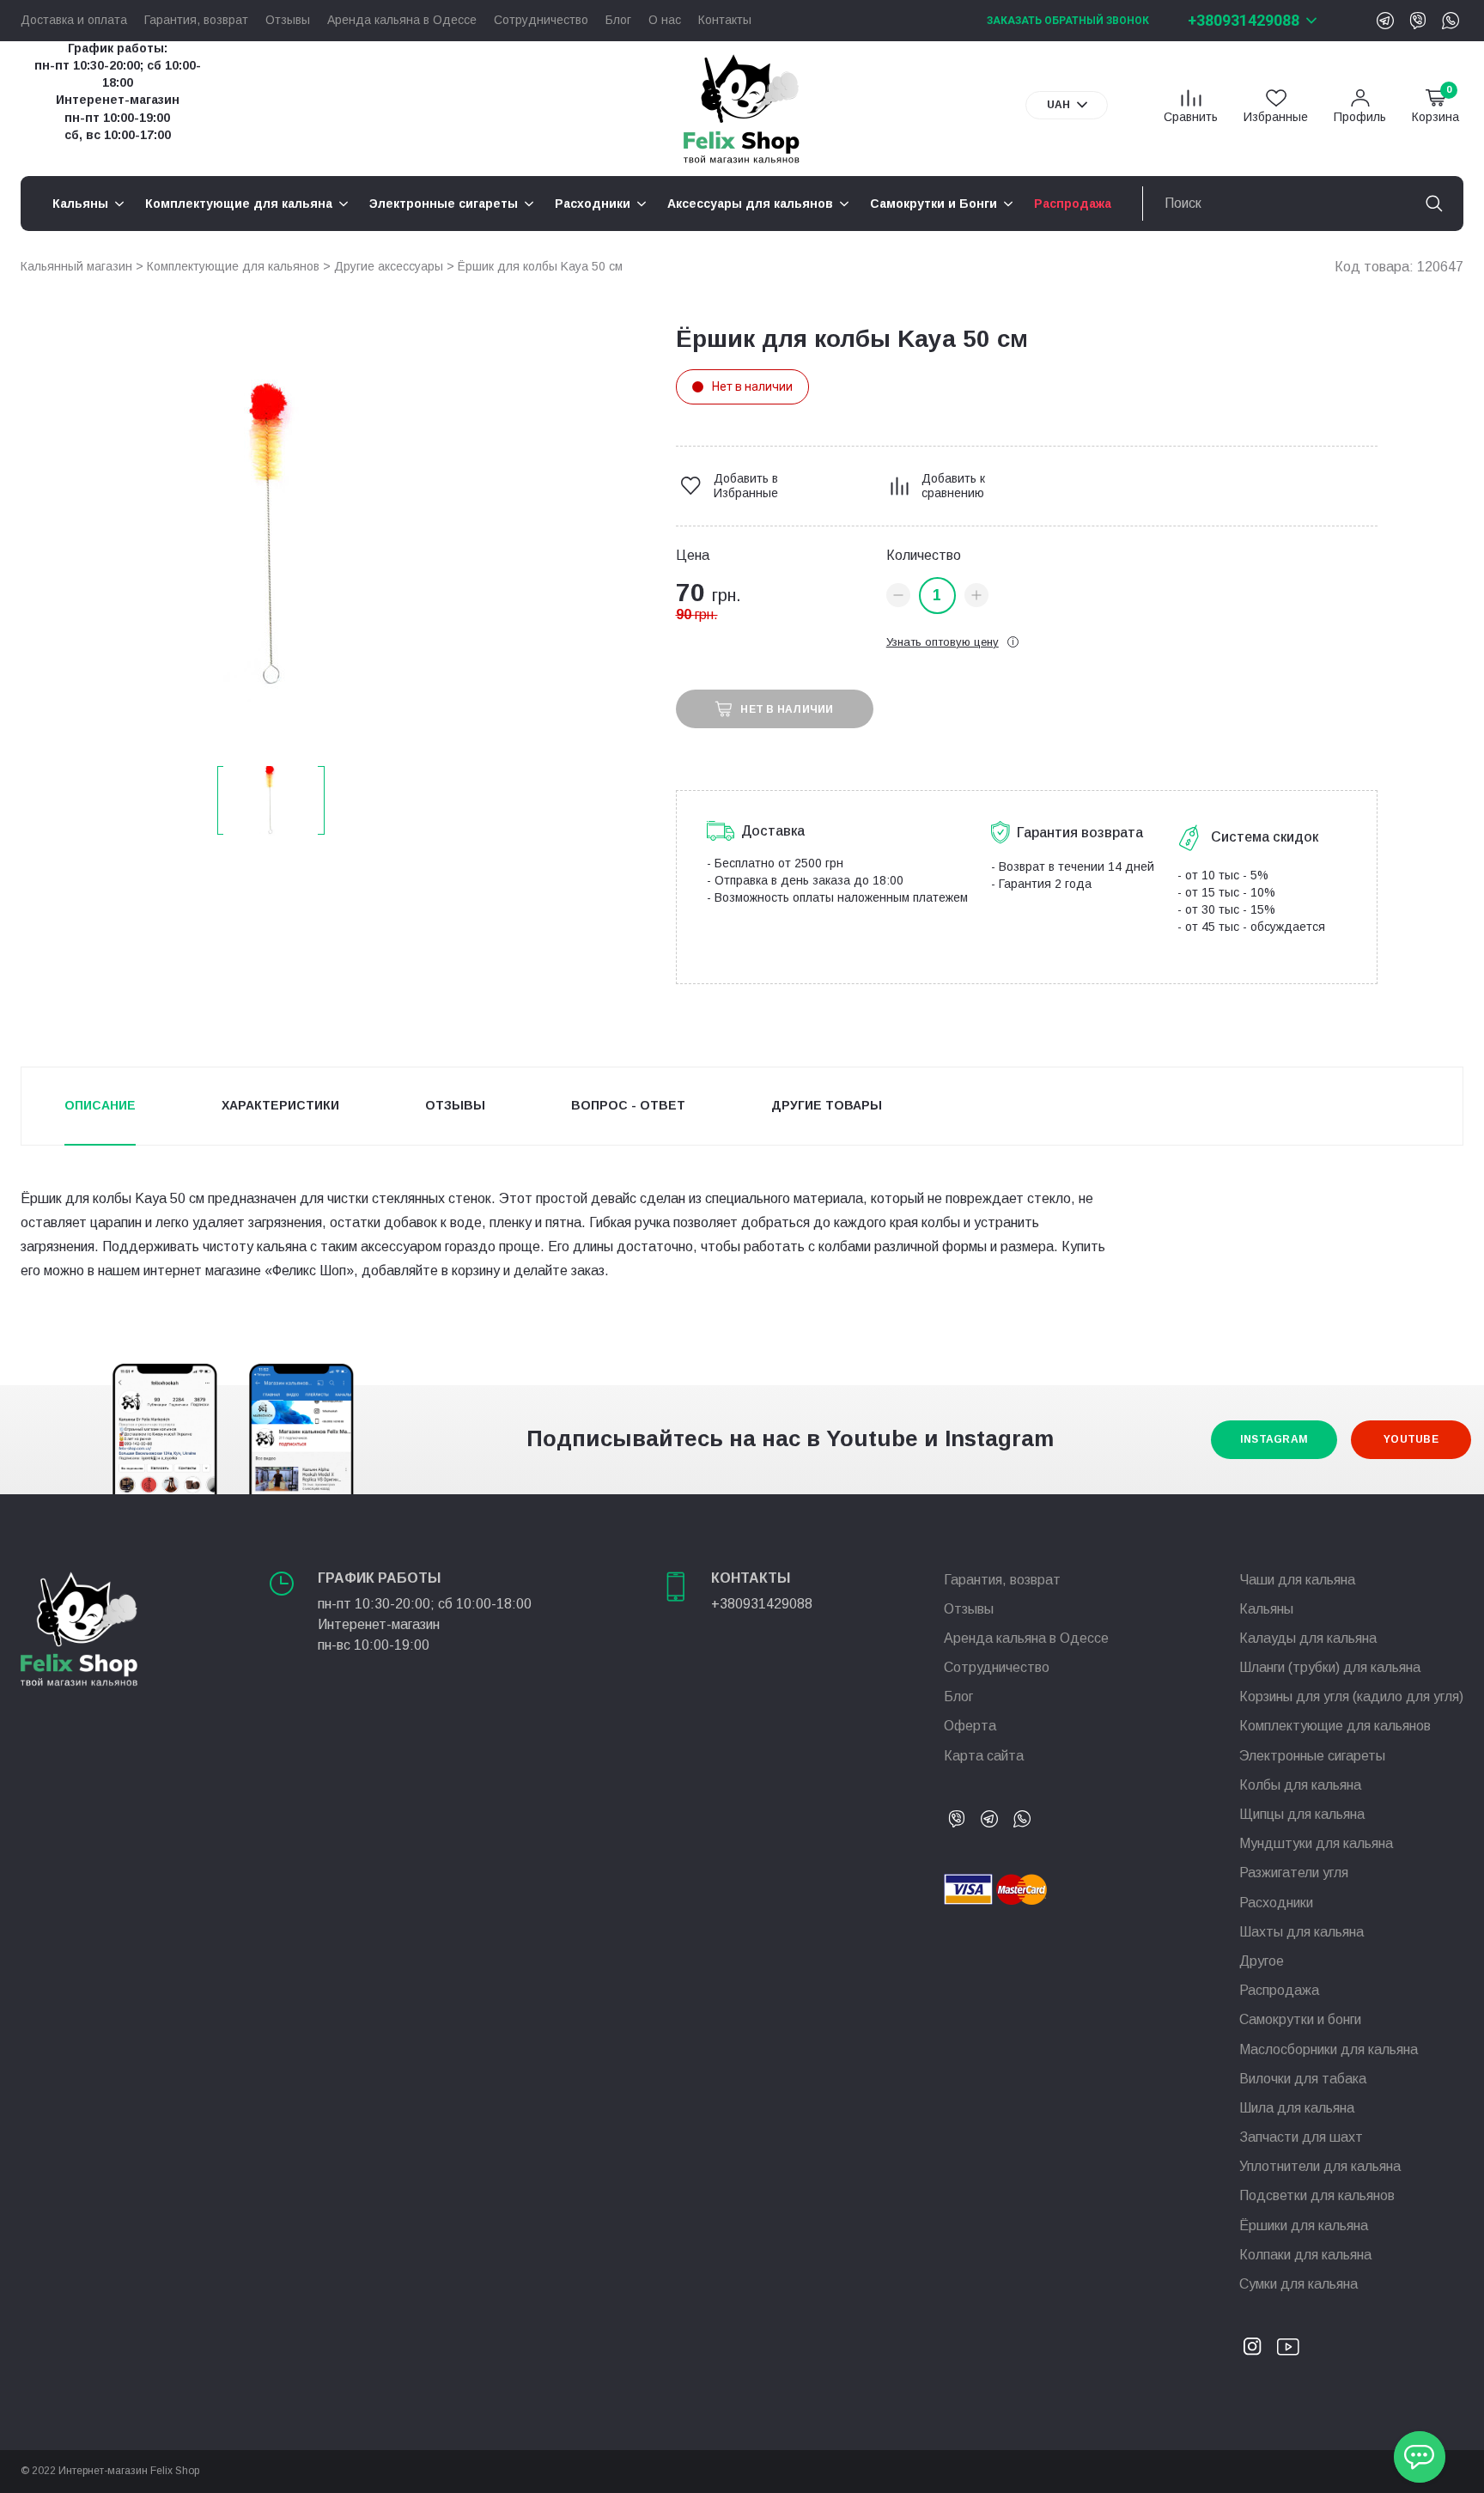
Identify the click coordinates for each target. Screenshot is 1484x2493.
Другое (1262, 1961)
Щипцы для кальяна (1302, 1814)
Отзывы (288, 20)
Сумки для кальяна (1298, 2284)
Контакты (725, 20)
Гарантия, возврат (196, 20)
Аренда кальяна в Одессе (402, 20)
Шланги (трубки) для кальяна (1330, 1667)
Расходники (1276, 1903)
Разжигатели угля (1294, 1873)
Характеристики (280, 1105)
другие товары (827, 1105)
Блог (618, 20)
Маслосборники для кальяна (1329, 2049)
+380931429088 (1244, 20)
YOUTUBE (1411, 1439)
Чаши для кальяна (1297, 1580)
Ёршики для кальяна (1304, 2225)
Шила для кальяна (1297, 2108)
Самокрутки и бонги (1300, 2019)
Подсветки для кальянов (1317, 2195)
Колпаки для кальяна (1305, 2255)
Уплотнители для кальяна (1320, 2166)
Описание (100, 1105)
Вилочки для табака (1303, 2079)
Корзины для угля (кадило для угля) (1351, 1696)
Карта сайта (984, 1756)
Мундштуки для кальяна (1316, 1843)
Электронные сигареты (1312, 1756)
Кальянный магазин (76, 266)
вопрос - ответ (628, 1105)
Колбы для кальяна (1300, 1785)
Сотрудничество (541, 20)
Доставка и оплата (74, 20)
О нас (665, 20)
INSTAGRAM (1274, 1439)
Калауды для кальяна (1308, 1638)
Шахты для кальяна (1302, 1932)
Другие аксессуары (389, 266)
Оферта (970, 1726)
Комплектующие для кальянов (233, 266)
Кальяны (1266, 1609)
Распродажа (1279, 1990)
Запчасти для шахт (1301, 2137)
